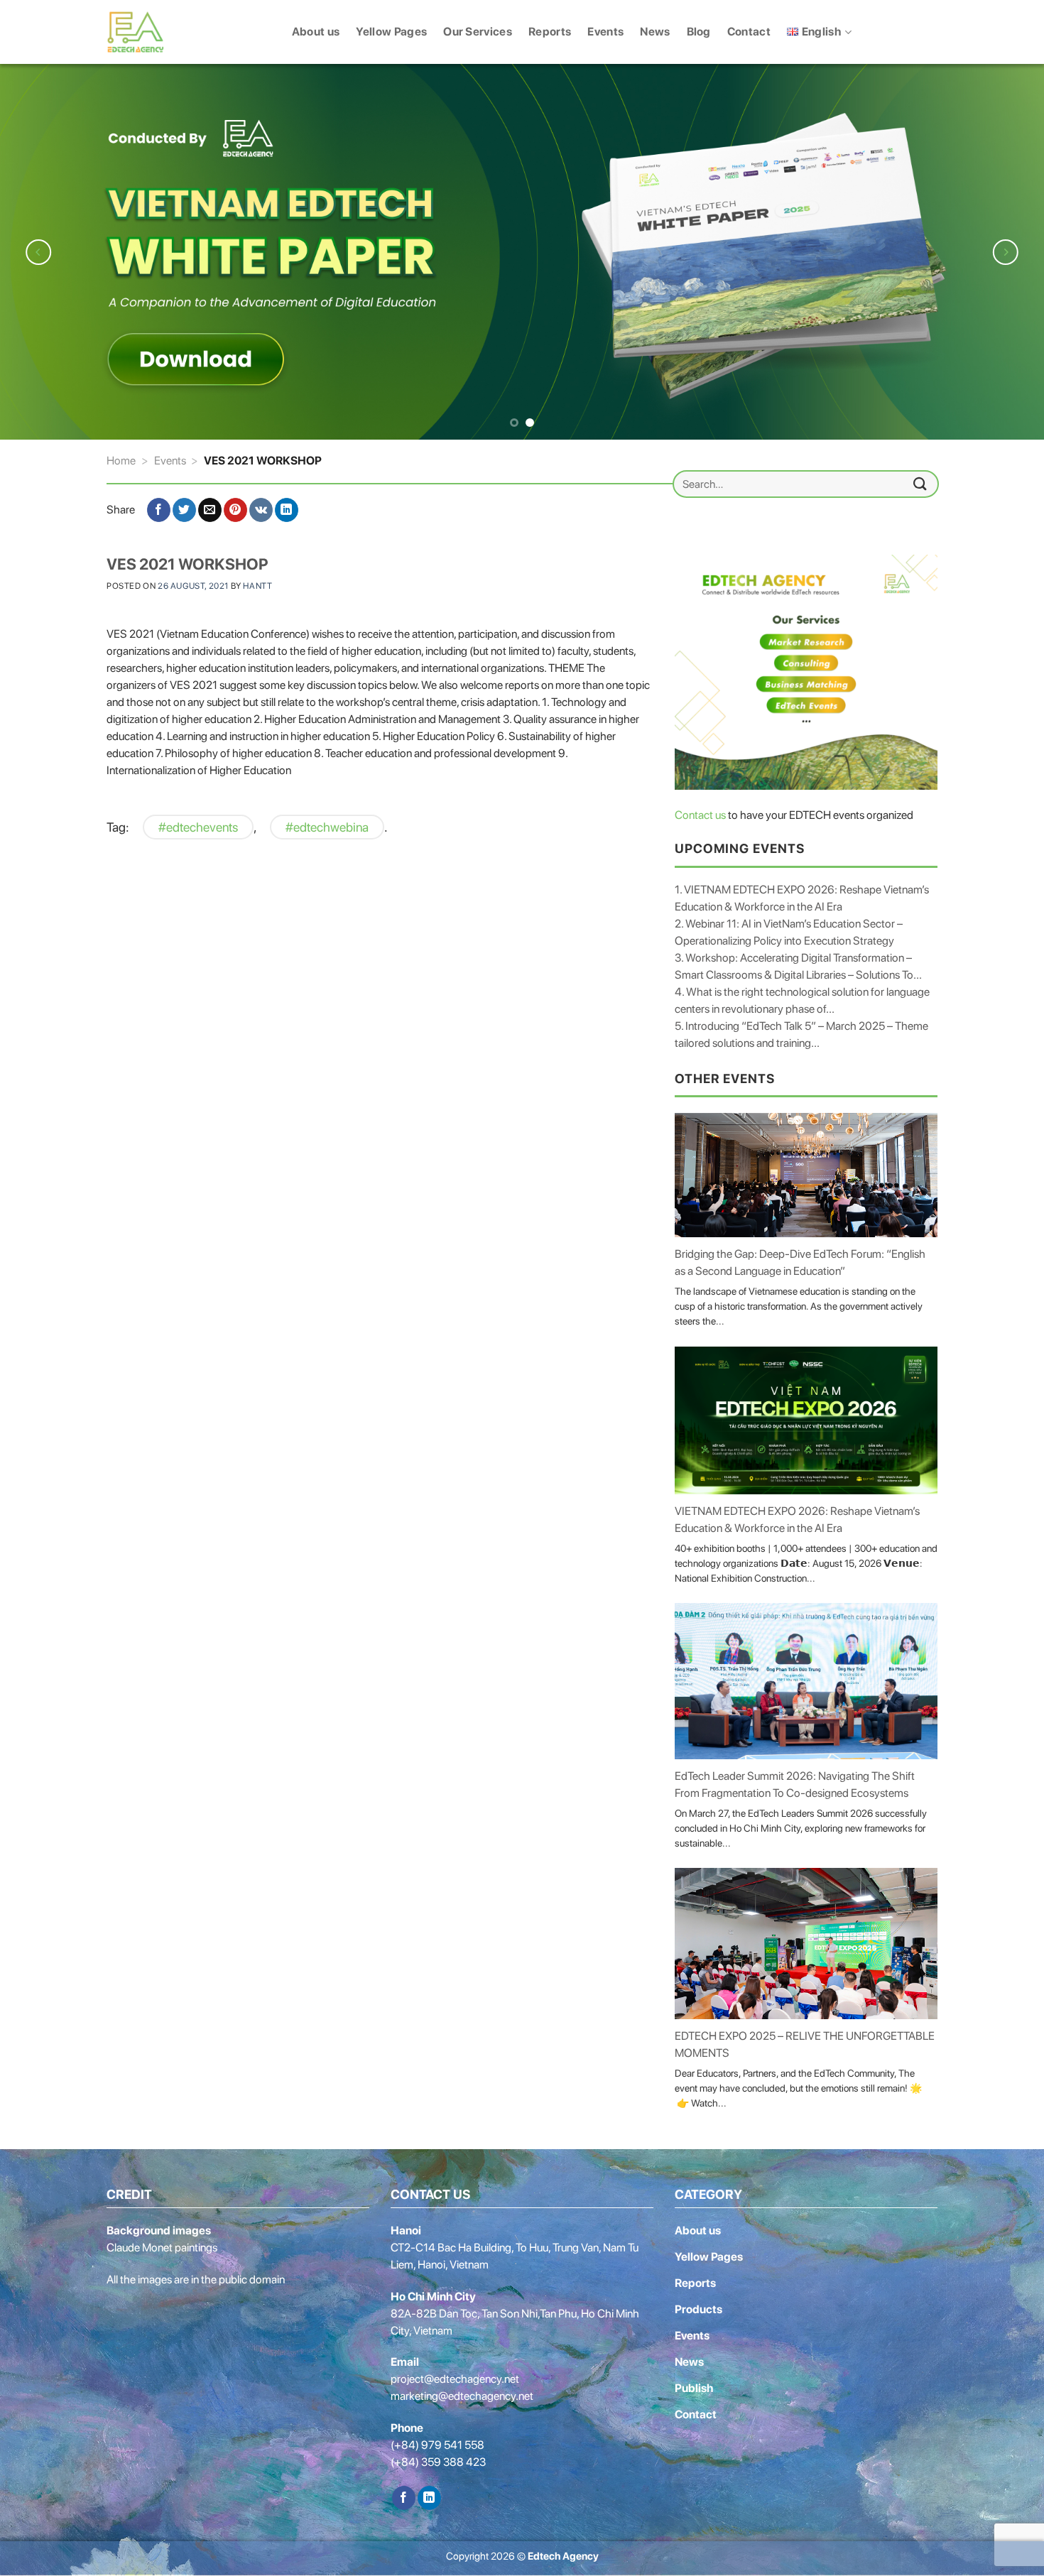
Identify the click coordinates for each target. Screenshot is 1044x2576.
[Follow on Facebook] (404, 2495)
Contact (749, 32)
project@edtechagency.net (455, 2377)
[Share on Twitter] (184, 508)
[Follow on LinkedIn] (429, 2495)
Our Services (478, 32)
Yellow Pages (391, 32)
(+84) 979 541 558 (437, 2443)
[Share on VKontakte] (261, 508)
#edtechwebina (327, 824)
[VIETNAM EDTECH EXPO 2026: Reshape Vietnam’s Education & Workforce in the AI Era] (806, 1418)
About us (316, 32)
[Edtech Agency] (146, 32)
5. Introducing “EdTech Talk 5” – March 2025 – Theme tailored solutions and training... (801, 1032)
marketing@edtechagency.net (462, 2394)
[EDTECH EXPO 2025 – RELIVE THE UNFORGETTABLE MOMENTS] (806, 1941)
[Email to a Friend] (210, 508)
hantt (257, 584)
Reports (550, 32)
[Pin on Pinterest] (235, 508)
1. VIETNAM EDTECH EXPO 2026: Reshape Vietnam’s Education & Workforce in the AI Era (802, 895)
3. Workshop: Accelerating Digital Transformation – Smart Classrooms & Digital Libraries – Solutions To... (798, 963)
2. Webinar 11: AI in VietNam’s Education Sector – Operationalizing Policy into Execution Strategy (789, 929)
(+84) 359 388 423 (438, 2460)
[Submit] (920, 481)
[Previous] (39, 250)
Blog (699, 32)
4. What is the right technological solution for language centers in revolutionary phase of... (802, 998)
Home (121, 458)
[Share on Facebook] (159, 508)
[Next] (1005, 250)
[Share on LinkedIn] (287, 508)
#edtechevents (198, 824)
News (655, 32)
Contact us (700, 813)
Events (605, 32)
